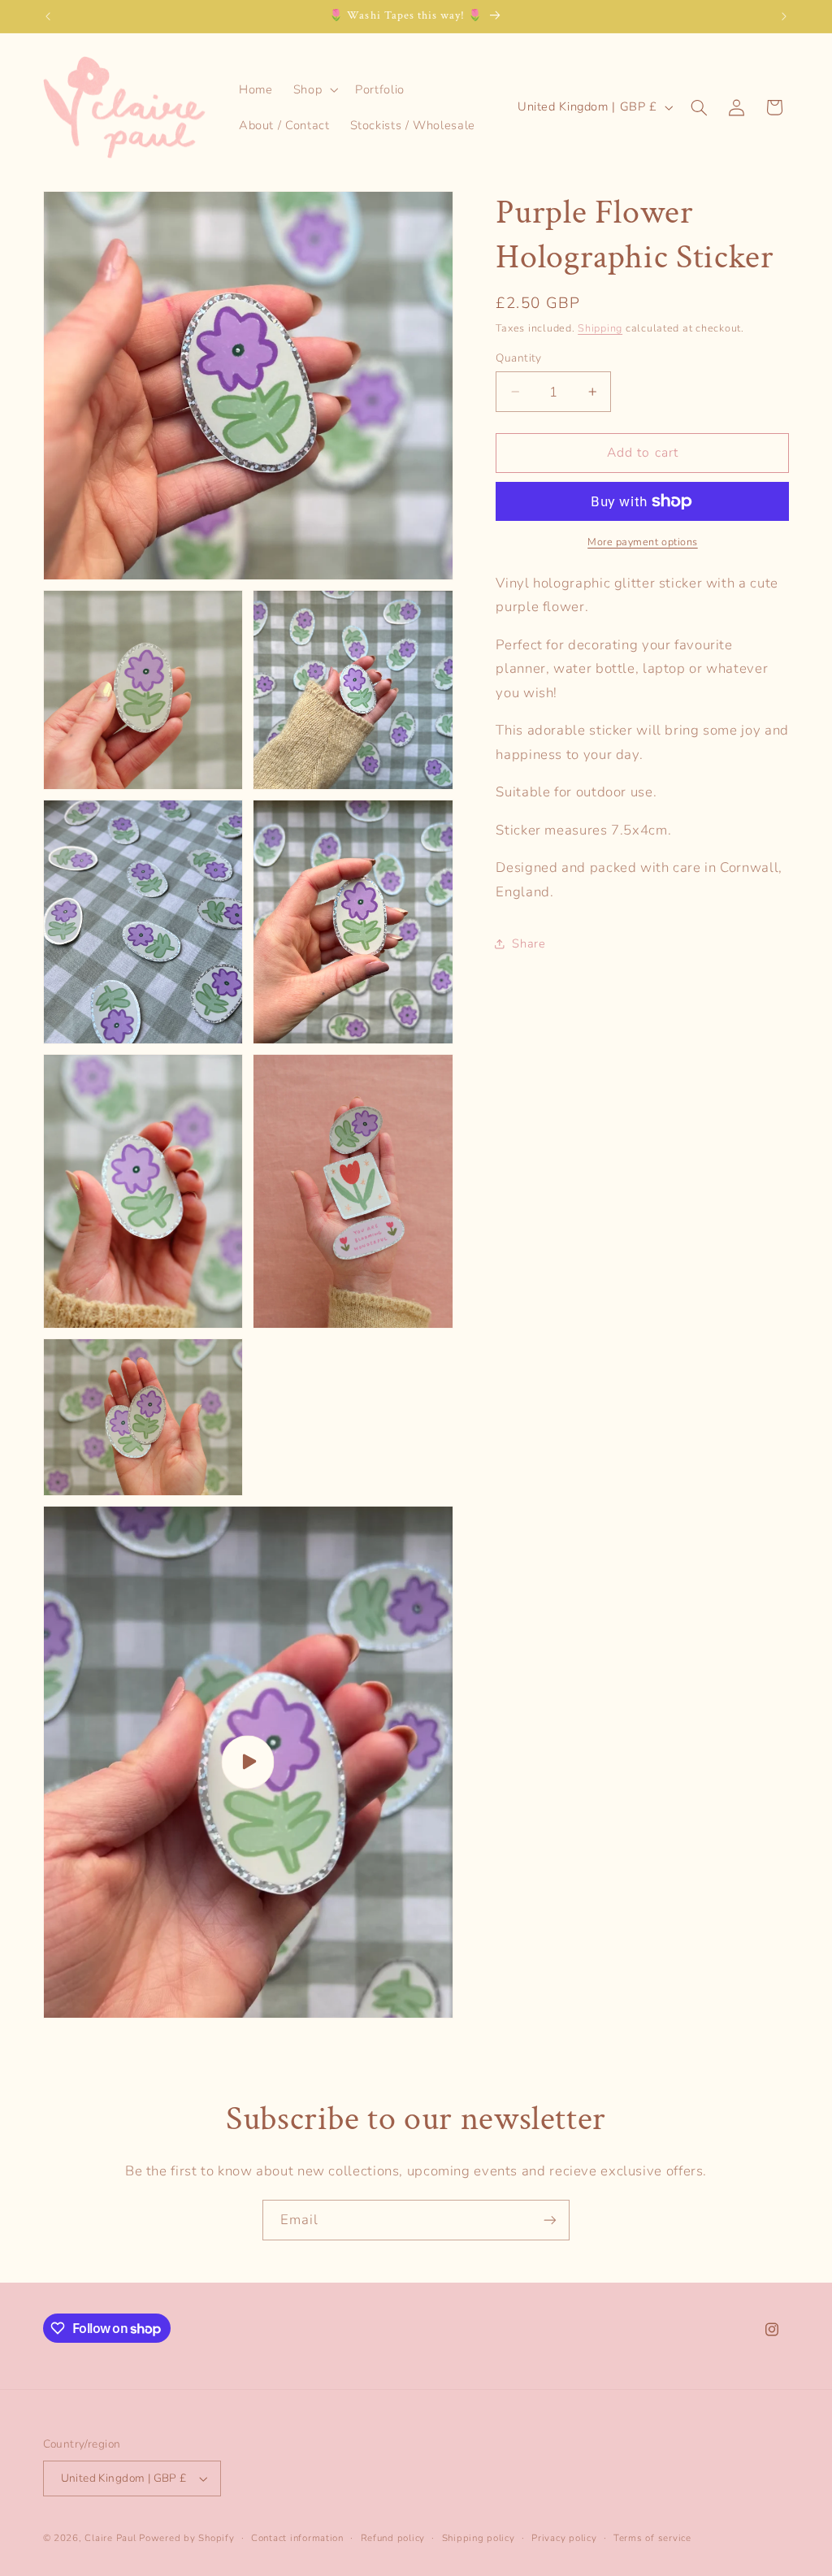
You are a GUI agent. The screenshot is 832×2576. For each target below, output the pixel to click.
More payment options (643, 542)
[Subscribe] (550, 2220)
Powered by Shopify (186, 2538)
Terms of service (652, 2538)
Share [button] (529, 943)
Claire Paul (110, 2538)
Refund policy (393, 2538)
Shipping (600, 328)
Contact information (297, 2538)
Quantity (518, 358)
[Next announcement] (784, 16)
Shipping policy (479, 2538)
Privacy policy (564, 2538)
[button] (314, 89)
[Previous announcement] (48, 16)
